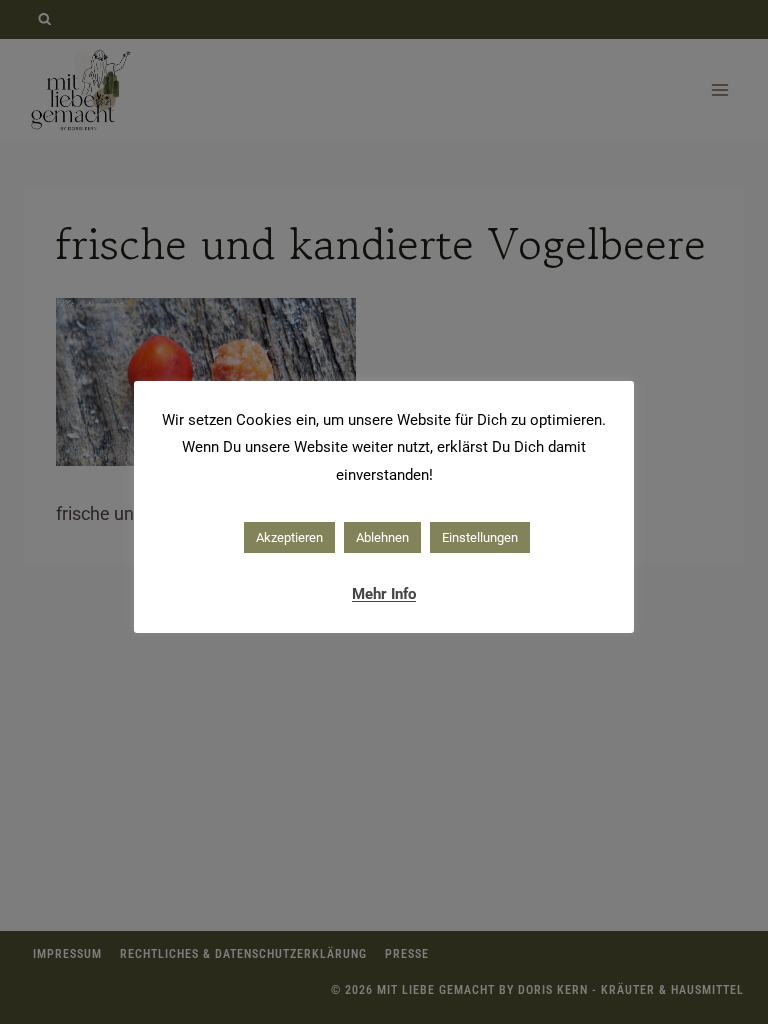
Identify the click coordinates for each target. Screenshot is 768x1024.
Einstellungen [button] (480, 537)
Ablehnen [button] (382, 537)
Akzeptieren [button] (289, 537)
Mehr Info (384, 594)
